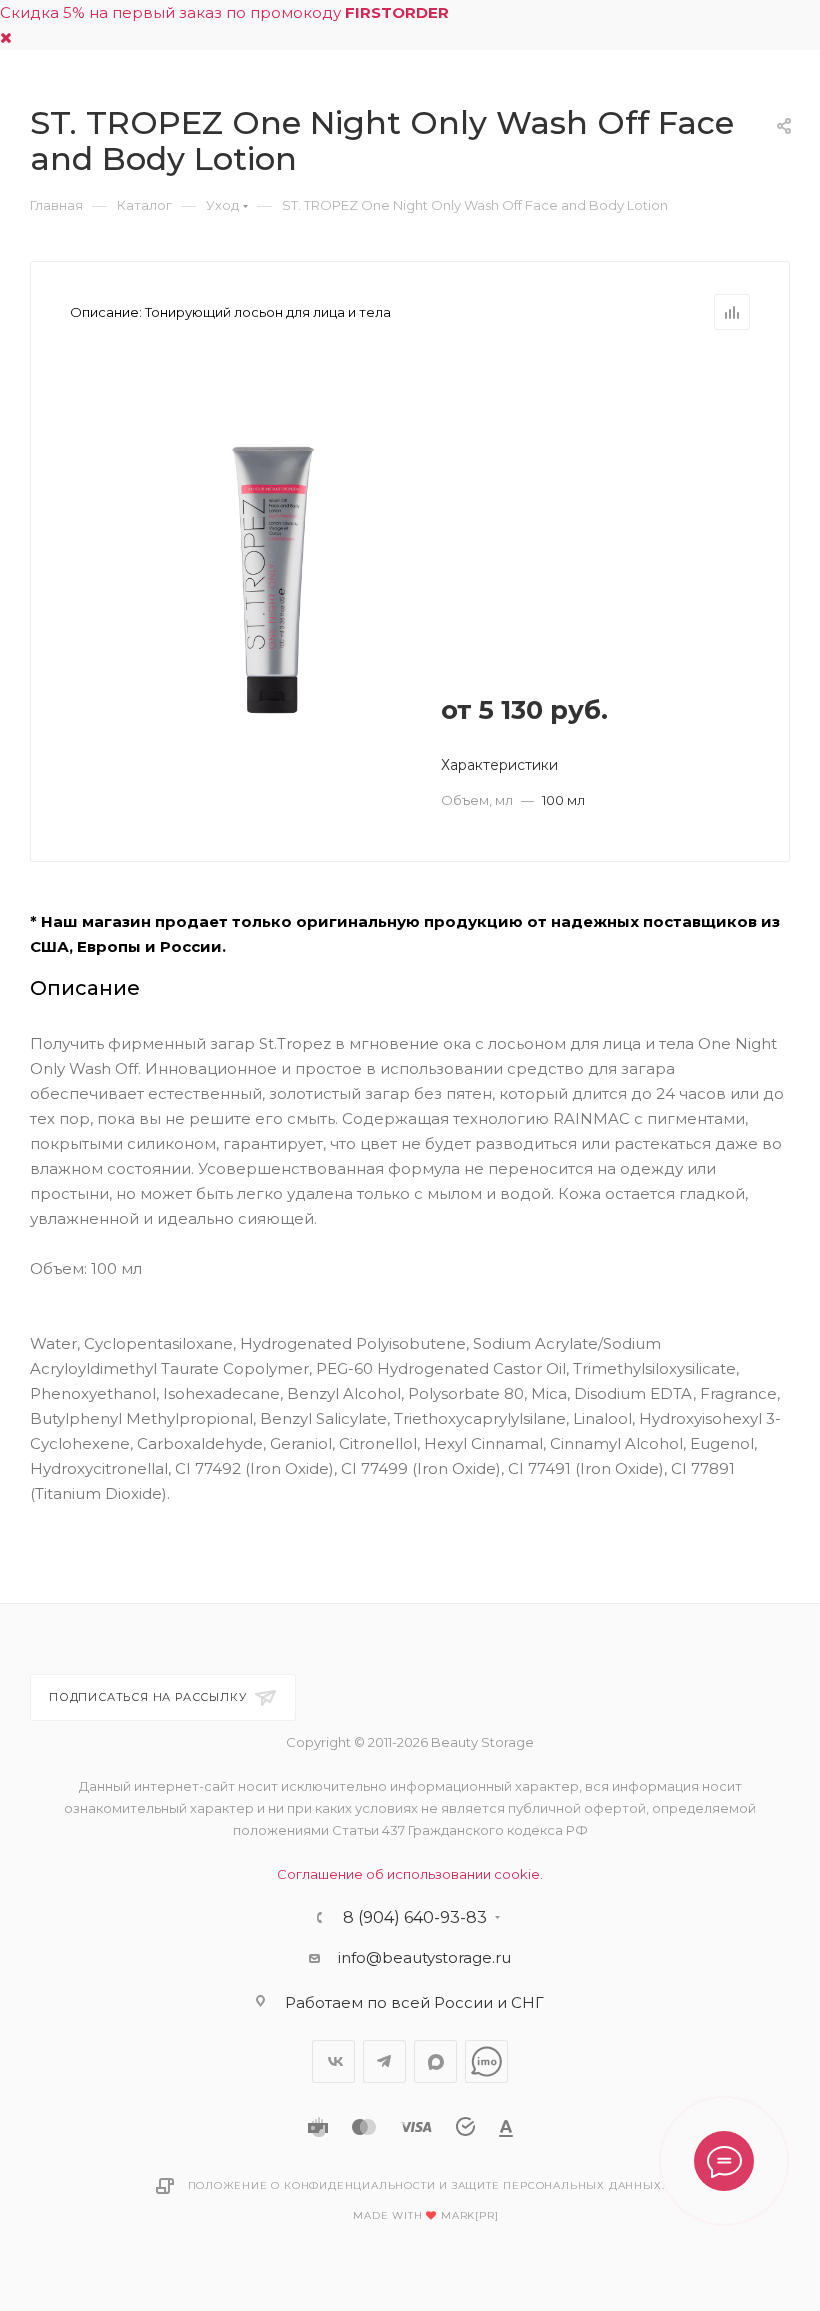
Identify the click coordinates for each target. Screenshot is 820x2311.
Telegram (384, 2061)
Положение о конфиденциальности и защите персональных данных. (426, 2185)
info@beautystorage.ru (424, 1957)
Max (435, 2061)
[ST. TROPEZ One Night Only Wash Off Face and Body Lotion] (273, 580)
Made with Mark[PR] (425, 2215)
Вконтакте (333, 2061)
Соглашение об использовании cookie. (410, 1874)
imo (486, 2061)
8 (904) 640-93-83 (415, 1918)
